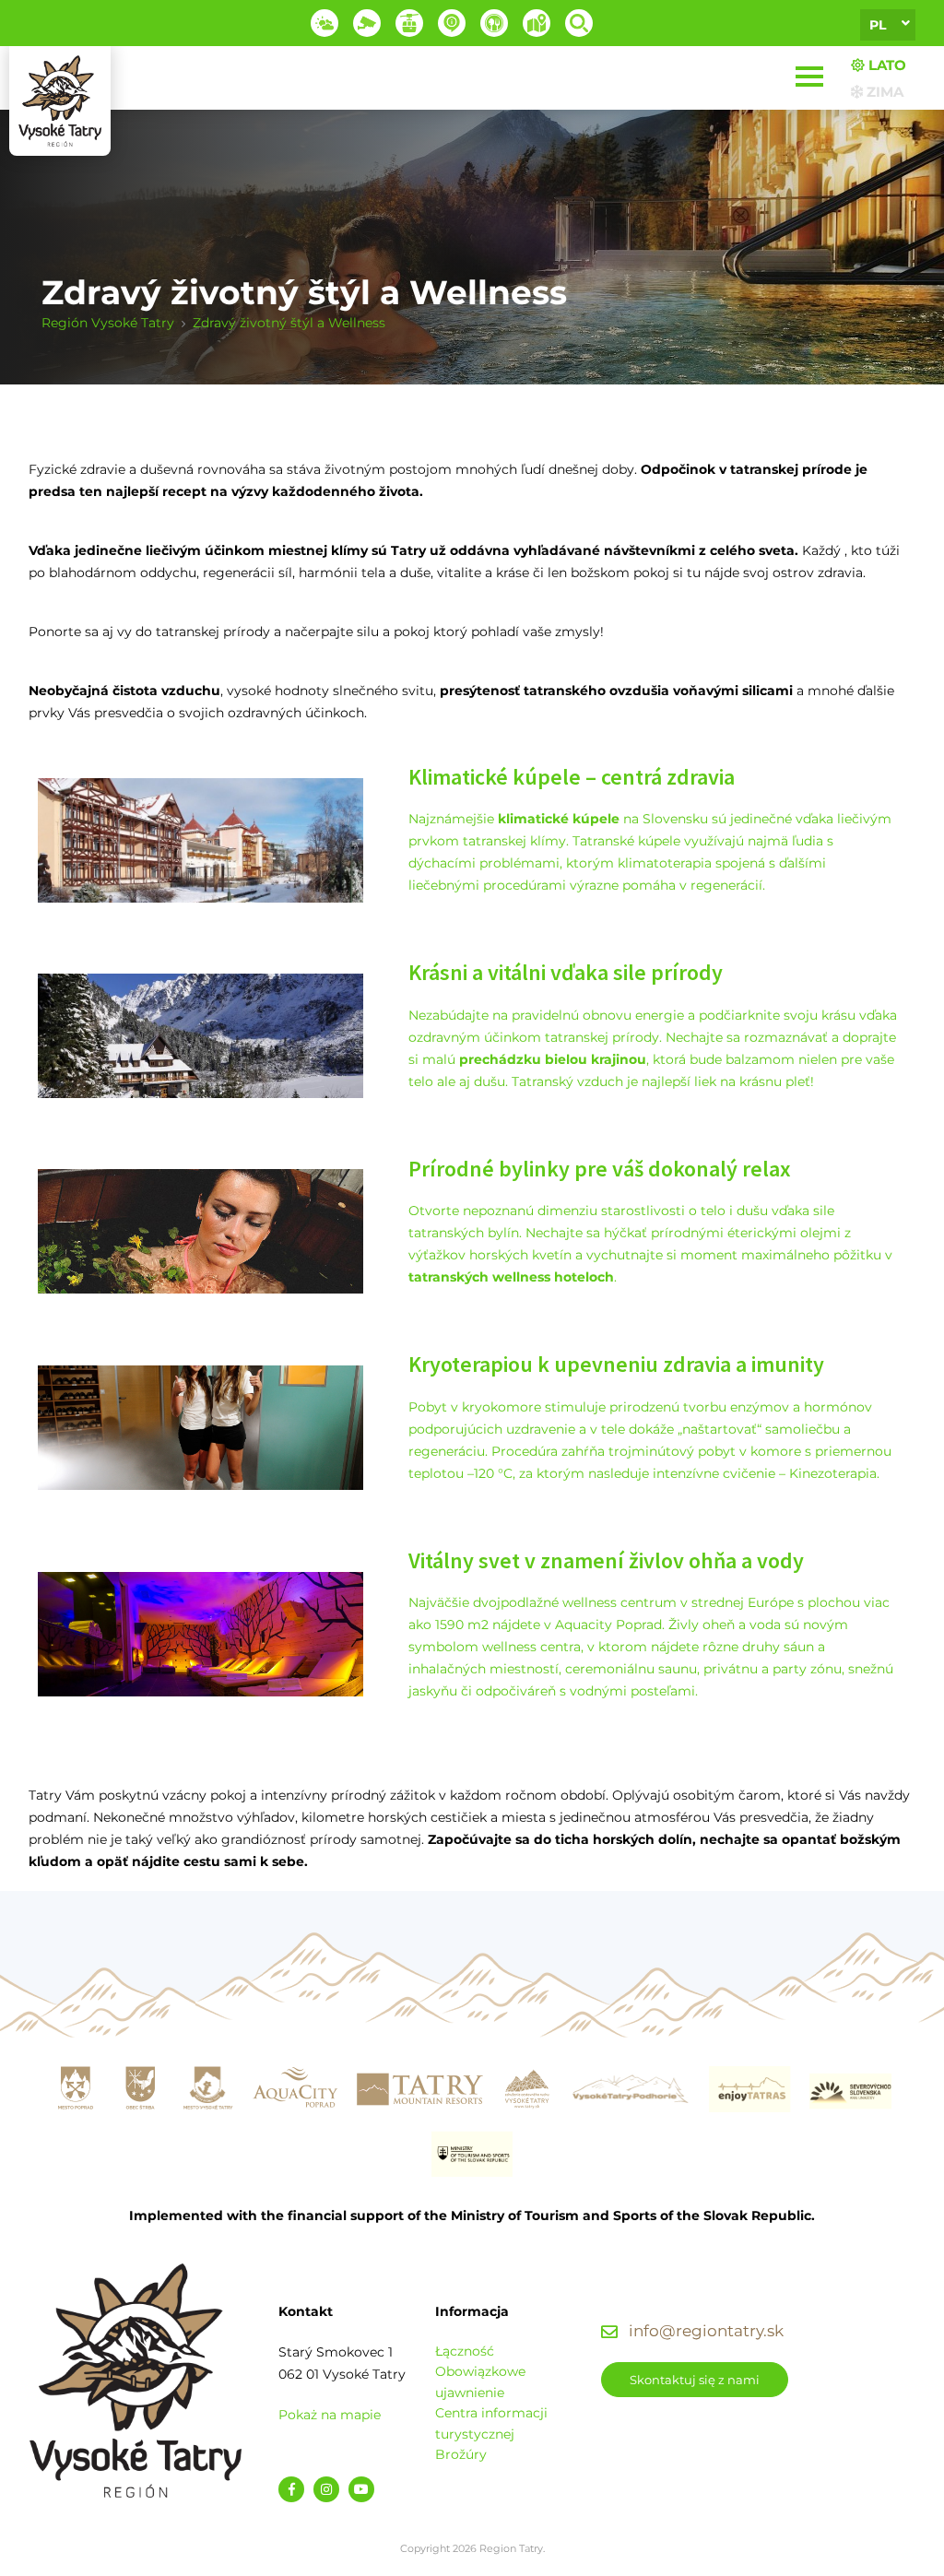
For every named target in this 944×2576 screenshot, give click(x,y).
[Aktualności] (452, 23)
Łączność (465, 2351)
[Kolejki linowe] (409, 23)
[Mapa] (537, 23)
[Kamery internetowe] (367, 23)
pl (878, 25)
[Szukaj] (579, 23)
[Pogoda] (324, 23)
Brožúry (461, 2454)
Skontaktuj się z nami (695, 2380)
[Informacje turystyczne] (494, 23)
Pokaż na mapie (330, 2415)
